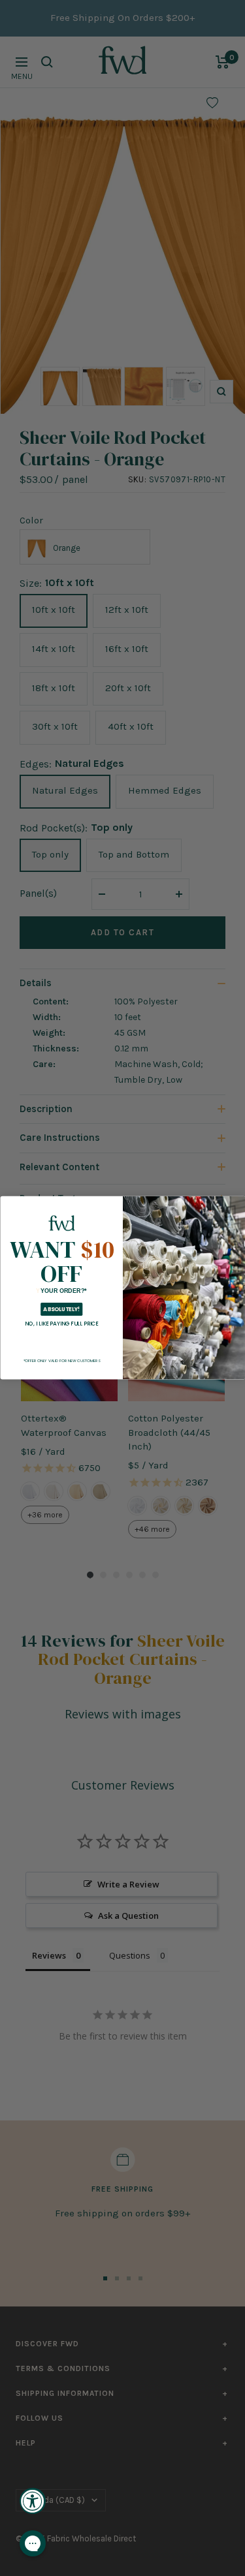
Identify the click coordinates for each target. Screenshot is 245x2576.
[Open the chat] (33, 2543)
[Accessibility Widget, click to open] (33, 2501)
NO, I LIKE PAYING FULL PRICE (62, 1324)
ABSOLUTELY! (61, 1310)
